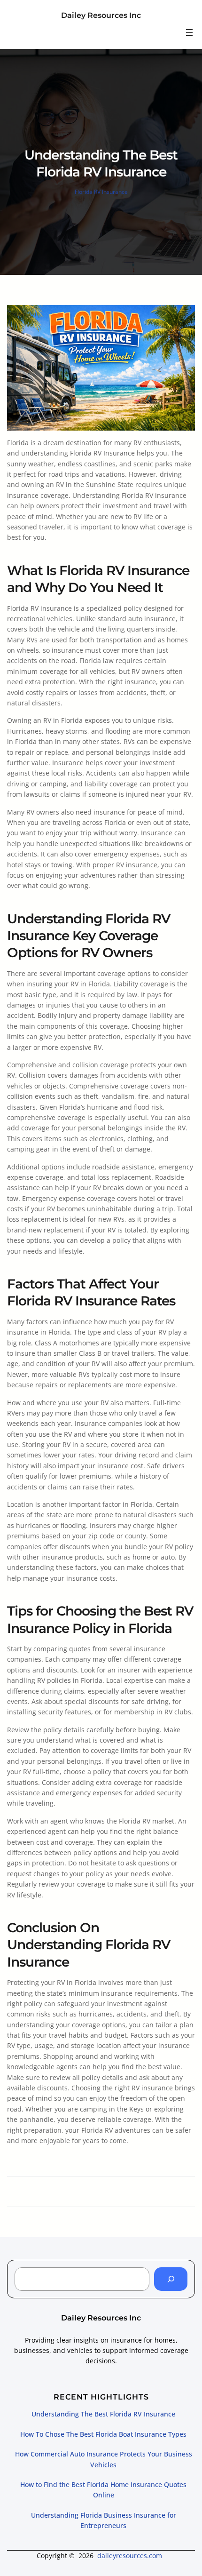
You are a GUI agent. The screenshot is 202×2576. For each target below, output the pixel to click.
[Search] (171, 2279)
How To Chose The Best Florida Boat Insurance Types (103, 2434)
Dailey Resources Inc (101, 15)
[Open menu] (189, 32)
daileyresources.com (130, 2556)
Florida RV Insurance (101, 192)
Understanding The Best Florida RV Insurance (103, 2414)
